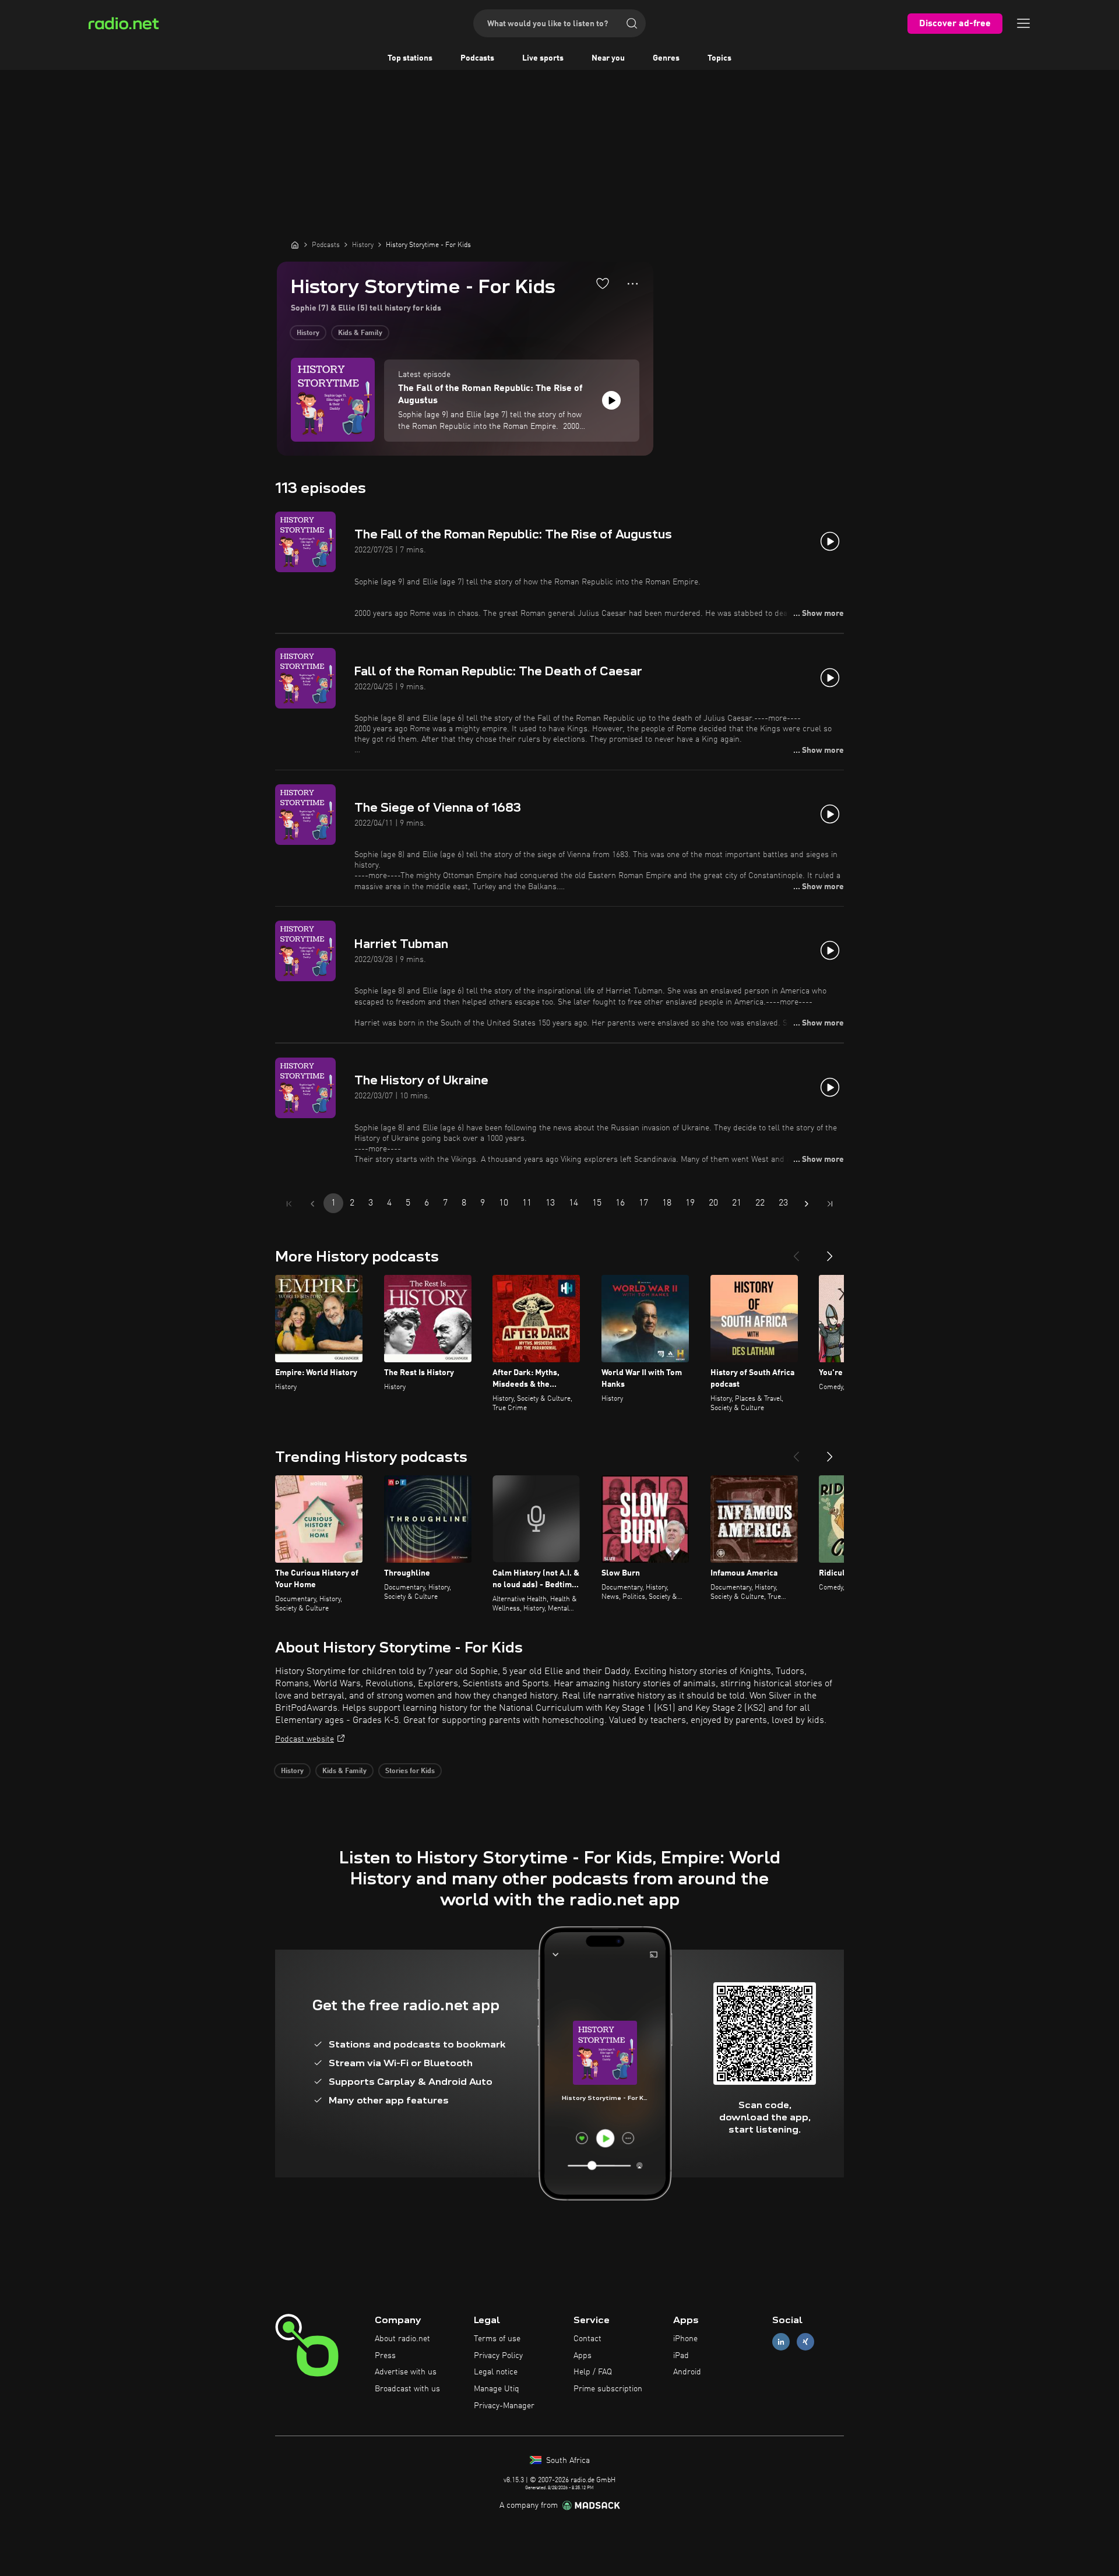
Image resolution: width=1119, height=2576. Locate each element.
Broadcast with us (407, 2389)
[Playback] (611, 400)
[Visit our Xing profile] (805, 2341)
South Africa (567, 2461)
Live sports (543, 58)
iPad (681, 2356)
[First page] (289, 1204)
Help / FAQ (593, 2372)
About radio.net (402, 2339)
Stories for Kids (410, 1771)
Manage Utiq (497, 2389)
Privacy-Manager (504, 2406)
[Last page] (830, 1204)
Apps (583, 2356)
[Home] (295, 245)
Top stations (410, 58)
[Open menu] (1023, 23)
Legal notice (496, 2372)
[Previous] (796, 1252)
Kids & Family (360, 333)
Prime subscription (608, 2389)
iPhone (685, 2339)
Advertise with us (406, 2372)
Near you (608, 58)
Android (687, 2372)
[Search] (632, 23)
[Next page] (807, 1204)
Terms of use (497, 2339)
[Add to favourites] (603, 283)
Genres (666, 58)
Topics (719, 58)
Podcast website (305, 1739)
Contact (587, 2339)
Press (385, 2356)
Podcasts (477, 58)
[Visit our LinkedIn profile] (781, 2341)
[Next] (830, 1252)
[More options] (633, 284)
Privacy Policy (498, 2356)
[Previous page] (312, 1204)
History (308, 333)
